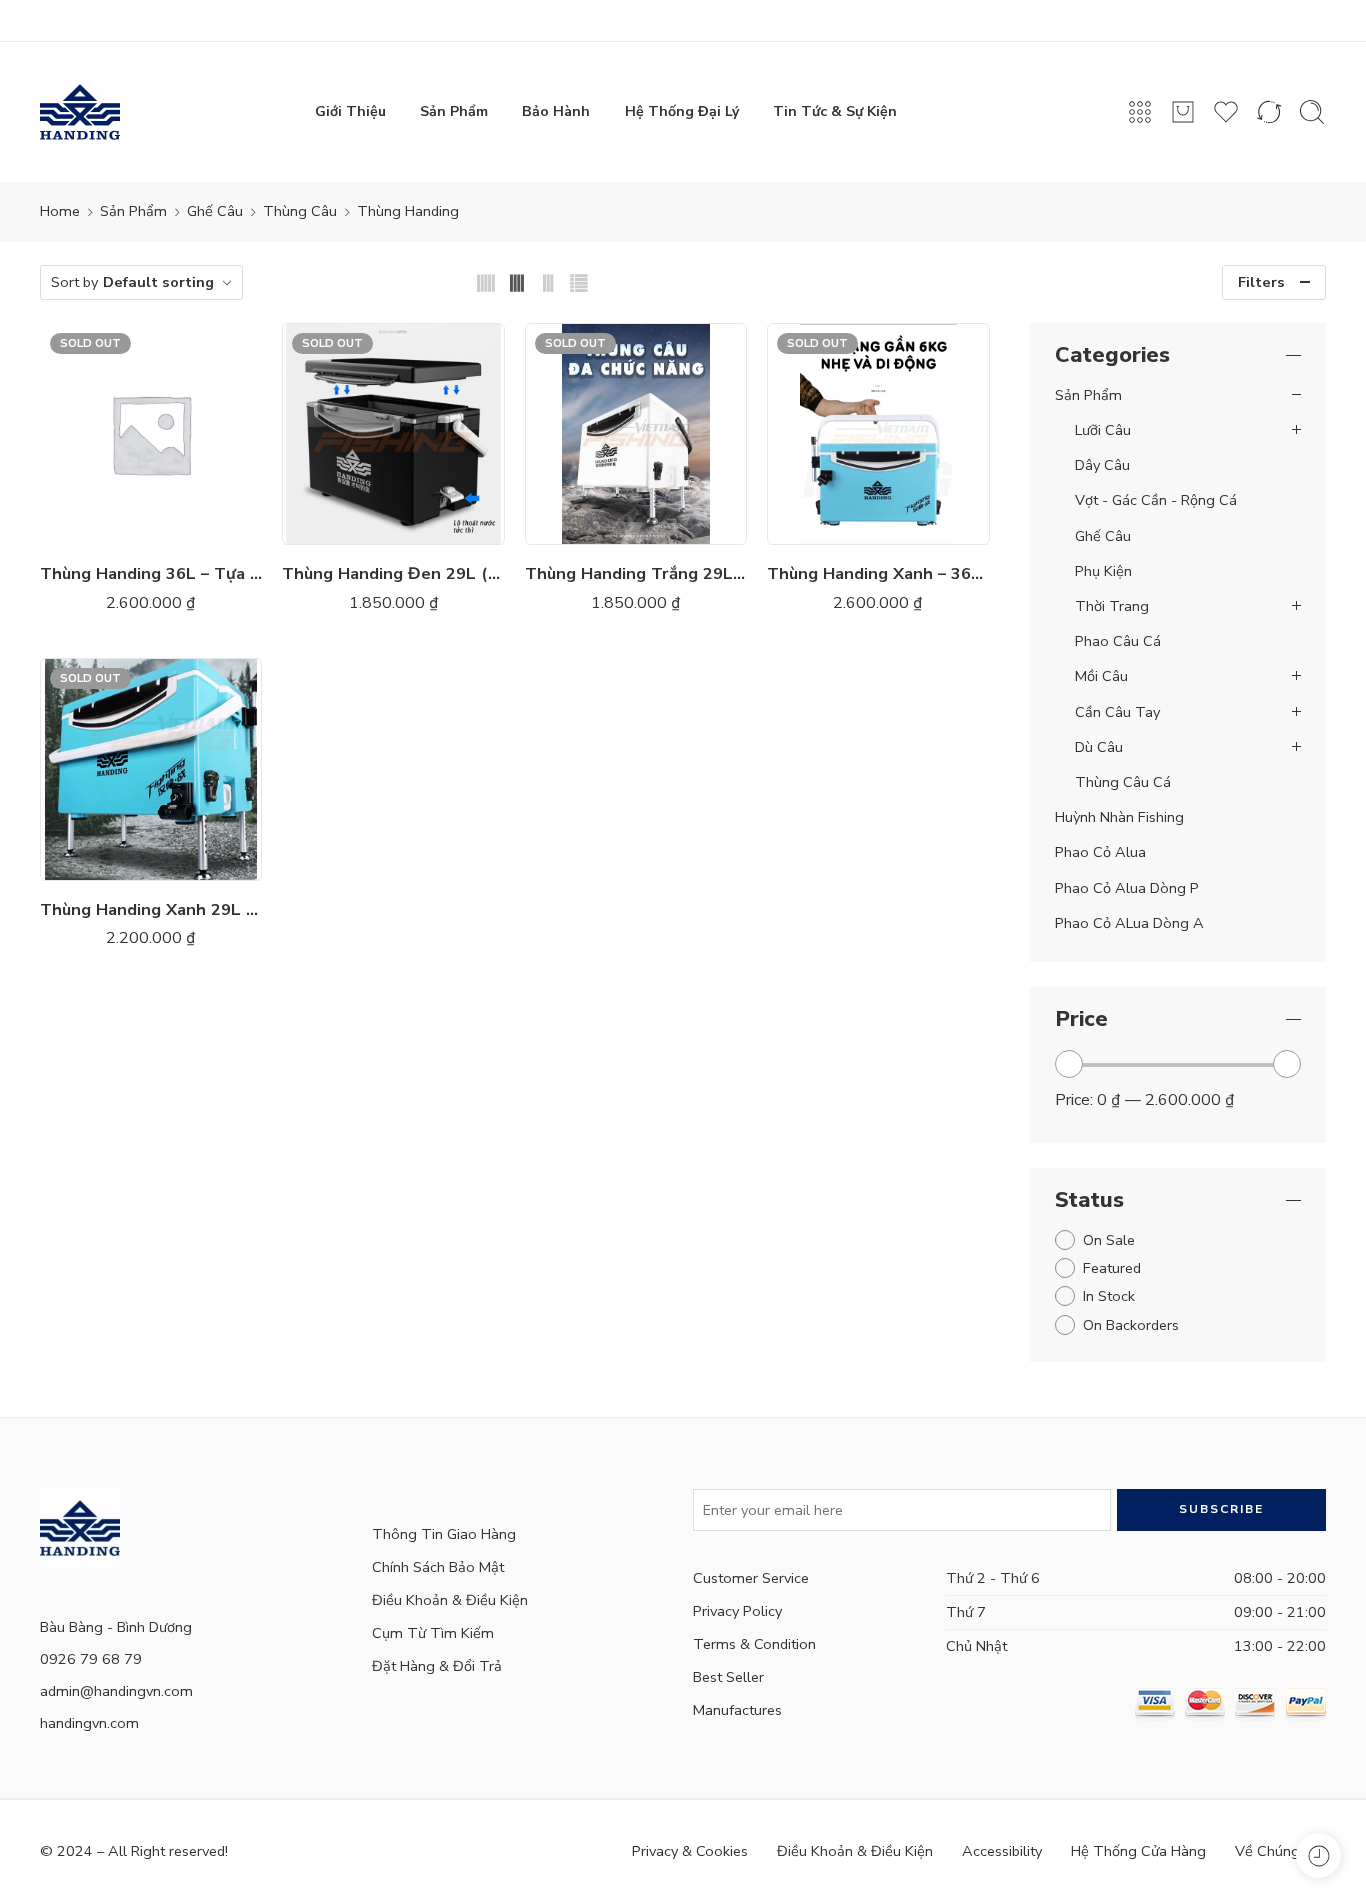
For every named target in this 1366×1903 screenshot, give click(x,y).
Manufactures (737, 1710)
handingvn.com (89, 1723)
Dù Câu (1099, 747)
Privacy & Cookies (690, 1851)
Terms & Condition (754, 1644)
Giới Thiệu (350, 111)
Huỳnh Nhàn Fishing (1119, 817)
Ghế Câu (215, 211)
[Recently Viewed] (1318, 1855)
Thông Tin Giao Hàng (444, 1534)
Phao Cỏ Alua (1100, 852)
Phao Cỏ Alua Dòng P (1127, 888)
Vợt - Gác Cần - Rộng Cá (1156, 500)
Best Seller (728, 1677)
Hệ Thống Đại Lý (682, 111)
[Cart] (1183, 112)
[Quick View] (171, 524)
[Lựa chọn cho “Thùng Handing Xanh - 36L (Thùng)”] (818, 524)
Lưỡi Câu (1103, 430)
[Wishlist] (131, 524)
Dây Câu (1102, 465)
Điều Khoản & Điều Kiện (450, 1600)
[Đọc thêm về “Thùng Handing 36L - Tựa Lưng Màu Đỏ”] (91, 524)
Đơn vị (308, 435)
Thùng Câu (300, 211)
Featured (1112, 1268)
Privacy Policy (737, 1611)
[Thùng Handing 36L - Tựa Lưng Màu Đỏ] (151, 434)
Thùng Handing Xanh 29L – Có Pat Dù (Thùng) (151, 909)
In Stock (1109, 1296)
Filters (1261, 282)
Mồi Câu (1101, 676)
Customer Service (751, 1578)
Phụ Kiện (1103, 571)
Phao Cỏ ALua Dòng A (1129, 923)
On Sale (1109, 1240)
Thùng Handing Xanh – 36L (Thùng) (878, 573)
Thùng (344, 461)
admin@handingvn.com (116, 1691)
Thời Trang (1112, 606)
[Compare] (211, 524)
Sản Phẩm (454, 111)
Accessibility (1002, 1851)
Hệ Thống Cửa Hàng (1138, 1851)
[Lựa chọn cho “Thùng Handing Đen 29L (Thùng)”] (333, 524)
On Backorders (1131, 1325)
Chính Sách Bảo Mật (438, 1567)
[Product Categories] (1140, 112)
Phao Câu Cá (1118, 641)
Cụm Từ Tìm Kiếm (433, 1633)
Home (60, 211)
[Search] (1312, 112)
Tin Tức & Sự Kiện (835, 111)
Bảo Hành (556, 111)
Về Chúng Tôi (1280, 1851)
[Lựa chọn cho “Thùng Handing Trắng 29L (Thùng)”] (575, 524)
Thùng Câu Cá (1123, 782)
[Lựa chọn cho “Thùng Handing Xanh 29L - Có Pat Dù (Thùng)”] (91, 860)
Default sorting (158, 282)
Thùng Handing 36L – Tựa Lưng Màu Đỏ (151, 573)
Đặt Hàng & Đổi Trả (437, 1666)
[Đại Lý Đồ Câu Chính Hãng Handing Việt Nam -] (80, 112)
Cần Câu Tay (1117, 712)
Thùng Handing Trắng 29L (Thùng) (636, 573)
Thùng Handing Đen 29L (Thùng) (393, 573)
